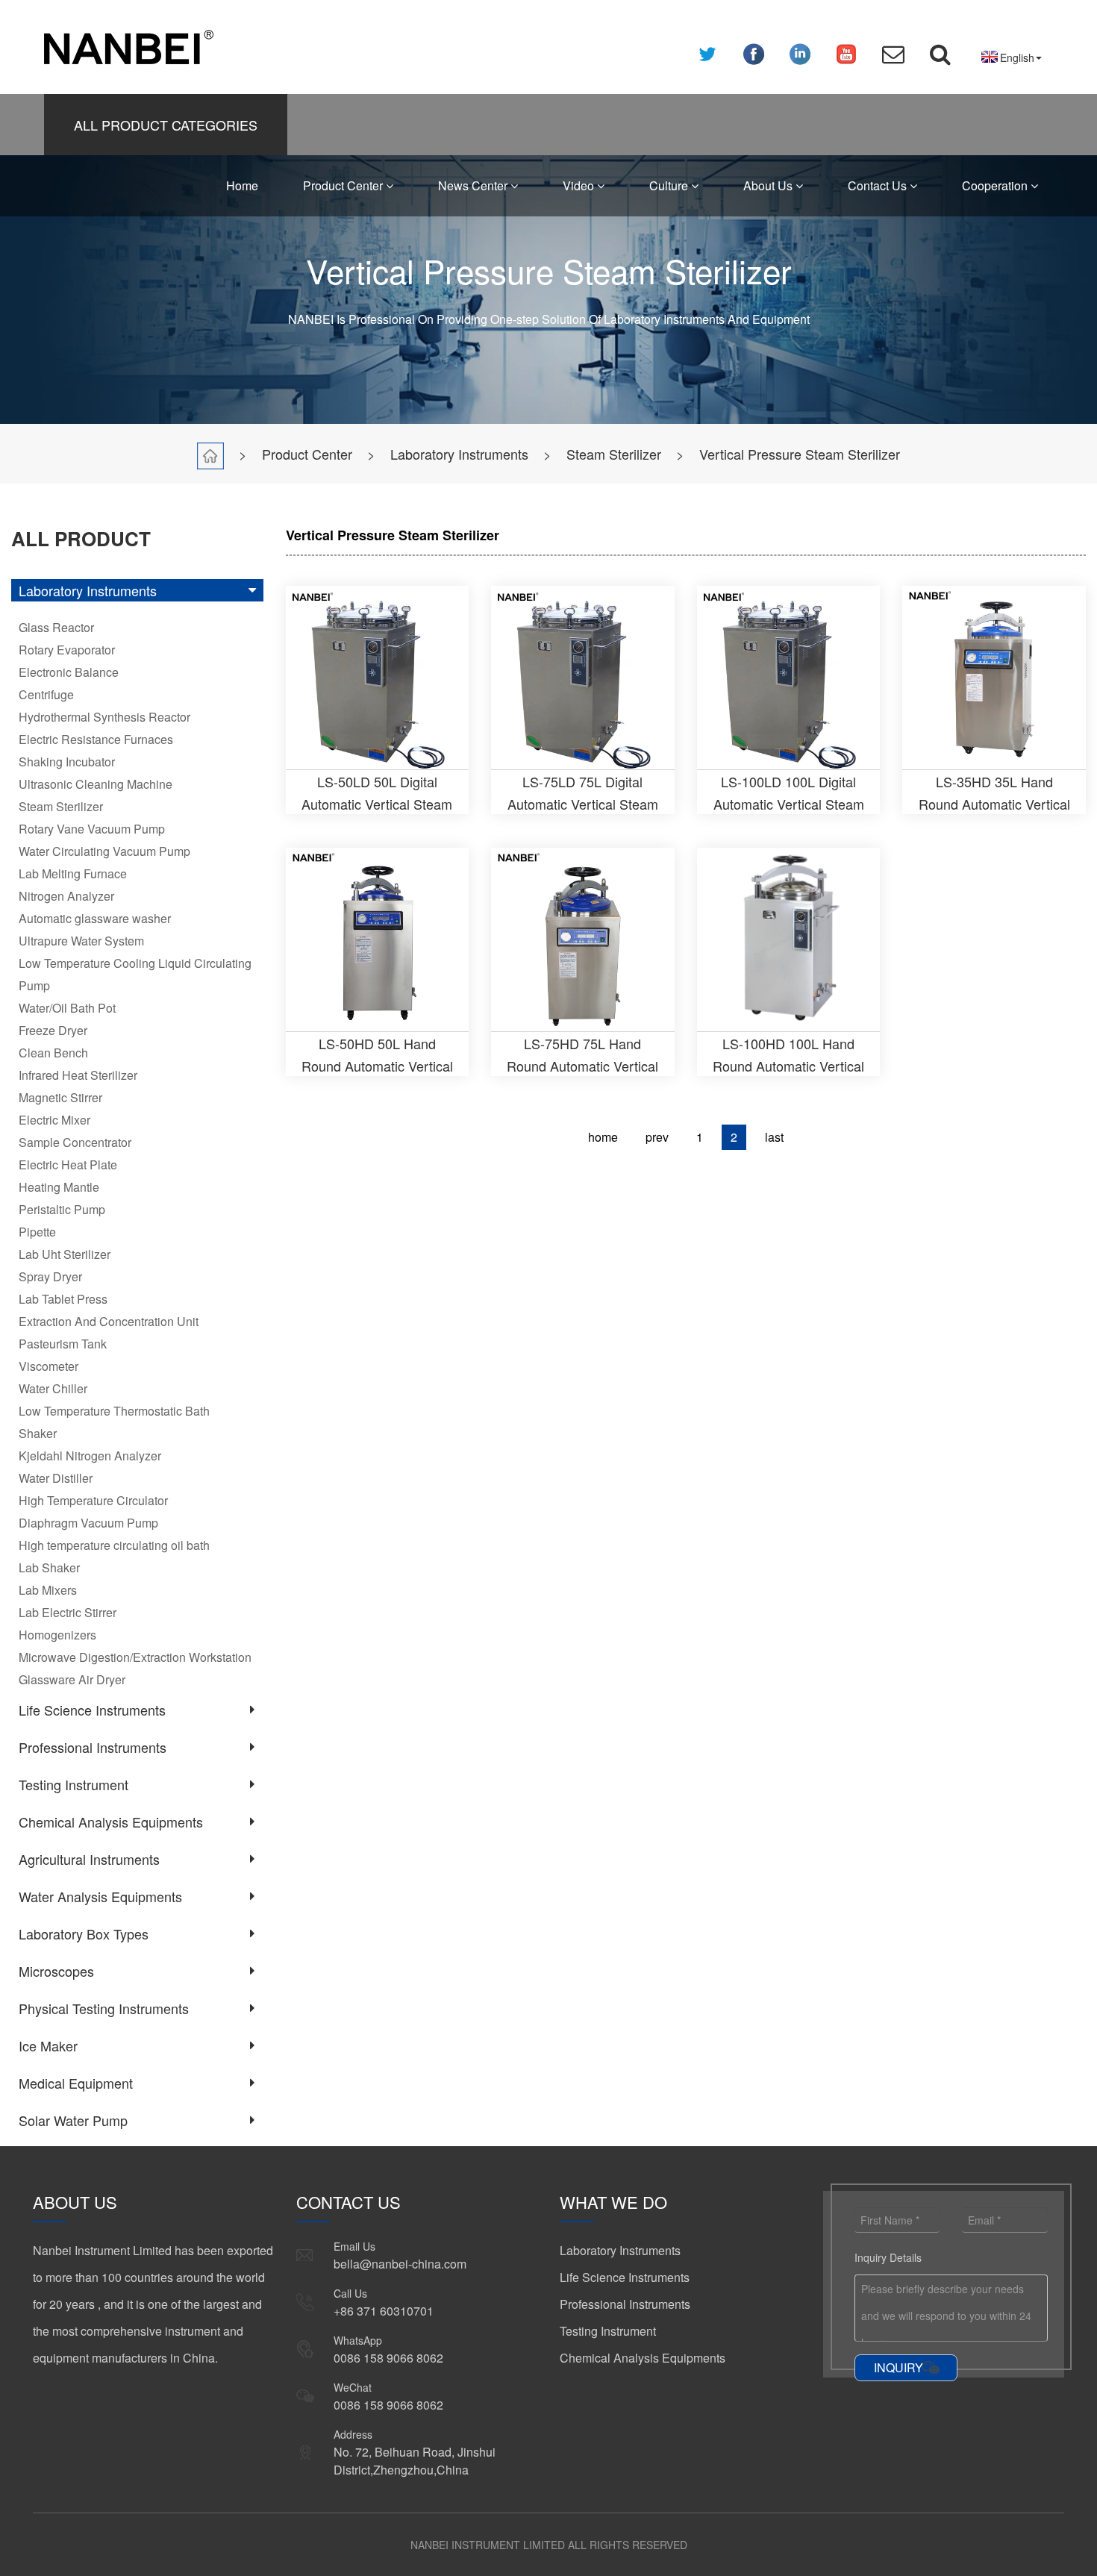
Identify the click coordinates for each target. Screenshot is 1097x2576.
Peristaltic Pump (62, 1209)
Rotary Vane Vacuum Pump (92, 829)
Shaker (38, 1433)
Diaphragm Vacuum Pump (88, 1523)
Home (242, 185)
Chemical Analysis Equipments (111, 1822)
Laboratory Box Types (84, 1933)
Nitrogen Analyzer (66, 896)
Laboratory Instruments (459, 454)
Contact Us (879, 185)
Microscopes (56, 1971)
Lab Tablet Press (63, 1299)
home (603, 1137)
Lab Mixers (48, 1590)
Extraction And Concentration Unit (109, 1321)
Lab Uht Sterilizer (65, 1254)
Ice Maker (48, 2045)
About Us (769, 185)
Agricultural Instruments (89, 1859)
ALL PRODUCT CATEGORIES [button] (166, 125)
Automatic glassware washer (95, 918)
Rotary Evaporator (67, 650)
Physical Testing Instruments (104, 2008)
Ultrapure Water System (81, 941)
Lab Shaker (49, 1567)
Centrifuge (46, 694)
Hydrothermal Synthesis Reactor (104, 717)
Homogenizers (57, 1635)
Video (580, 185)
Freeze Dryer (53, 1030)
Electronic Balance (69, 672)
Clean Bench (53, 1053)
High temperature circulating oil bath (114, 1545)
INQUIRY (898, 2367)
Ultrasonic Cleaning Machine (96, 784)
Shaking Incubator (67, 762)
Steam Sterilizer (614, 454)
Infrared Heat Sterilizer (78, 1075)
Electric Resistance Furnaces (96, 739)
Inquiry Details (888, 2257)
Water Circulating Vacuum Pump (104, 851)
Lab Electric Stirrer (68, 1612)
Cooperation (996, 185)
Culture (670, 185)
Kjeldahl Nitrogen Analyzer (90, 1456)
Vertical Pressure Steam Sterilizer (800, 454)
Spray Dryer (50, 1276)
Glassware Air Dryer (72, 1679)
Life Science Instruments (92, 1710)
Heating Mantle (59, 1187)
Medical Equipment (76, 2083)
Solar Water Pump (73, 2120)
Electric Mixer (54, 1120)
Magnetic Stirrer (60, 1097)
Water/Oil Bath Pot (67, 1008)
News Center (474, 185)
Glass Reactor (56, 627)
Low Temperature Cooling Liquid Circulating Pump (135, 974)
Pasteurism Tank (63, 1344)
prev (657, 1137)
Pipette (37, 1232)
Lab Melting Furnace (73, 873)
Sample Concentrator (75, 1142)
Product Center (344, 185)
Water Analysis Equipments (100, 1896)
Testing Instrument (74, 1784)
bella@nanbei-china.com (400, 2264)
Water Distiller (56, 1478)
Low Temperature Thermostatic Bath (114, 1411)
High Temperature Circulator (93, 1500)
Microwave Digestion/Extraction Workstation (135, 1657)
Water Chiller (53, 1388)
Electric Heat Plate (68, 1164)
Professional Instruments (93, 1747)
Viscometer (49, 1366)
